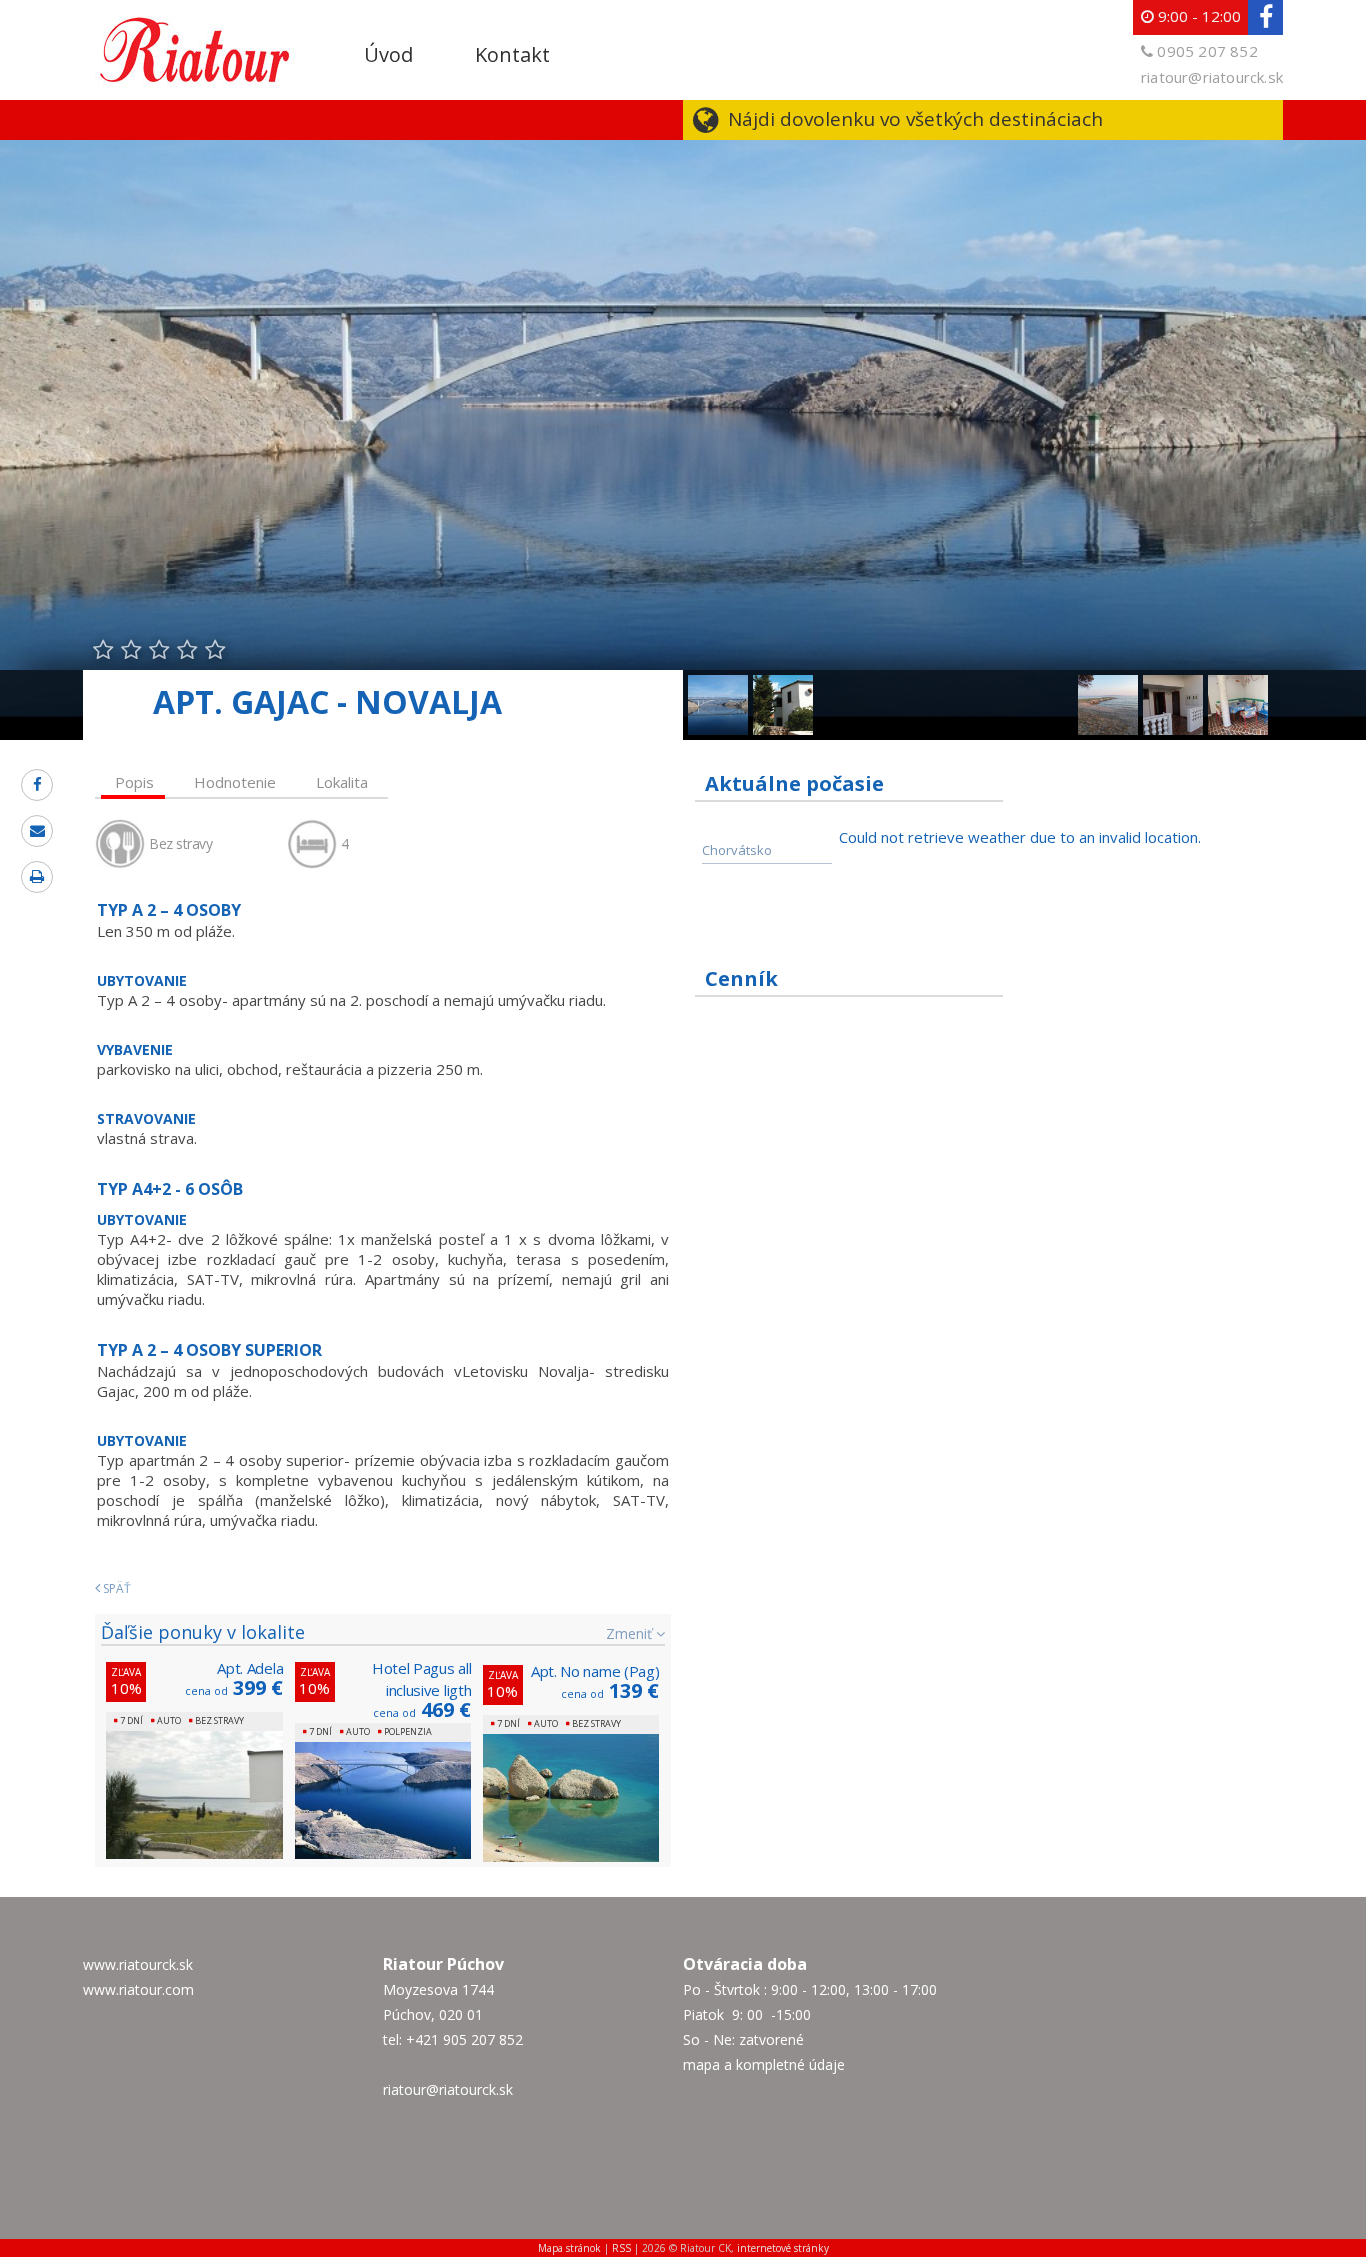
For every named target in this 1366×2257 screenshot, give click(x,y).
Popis (134, 782)
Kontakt (512, 54)
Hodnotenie (235, 782)
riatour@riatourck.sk (1212, 77)
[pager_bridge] (718, 685)
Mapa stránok (569, 2248)
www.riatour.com (138, 1989)
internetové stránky (783, 2248)
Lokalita (342, 782)
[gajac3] (1108, 685)
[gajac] (783, 685)
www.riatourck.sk (138, 1964)
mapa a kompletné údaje (764, 2064)
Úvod (388, 54)
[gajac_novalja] (1238, 685)
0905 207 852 (1207, 51)
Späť (115, 1588)
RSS (621, 2248)
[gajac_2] (1173, 685)
